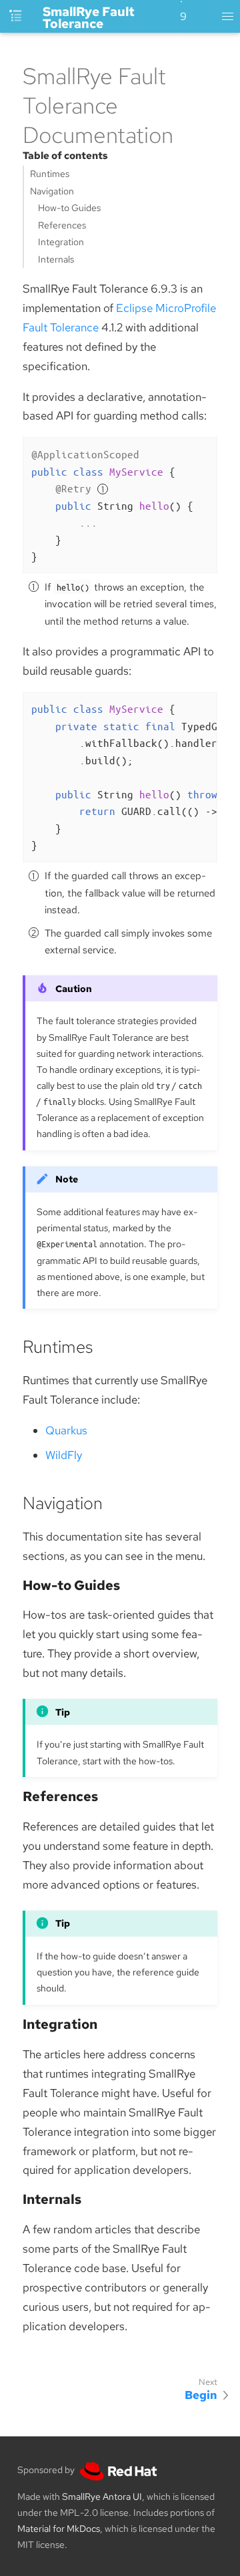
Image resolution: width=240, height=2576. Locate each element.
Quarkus (66, 1430)
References (62, 225)
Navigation (52, 191)
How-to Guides (69, 208)
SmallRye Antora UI (102, 2497)
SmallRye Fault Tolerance (89, 18)
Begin (201, 2395)
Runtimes (50, 174)
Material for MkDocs (59, 2529)
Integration (61, 242)
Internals (56, 259)
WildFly (64, 1455)
